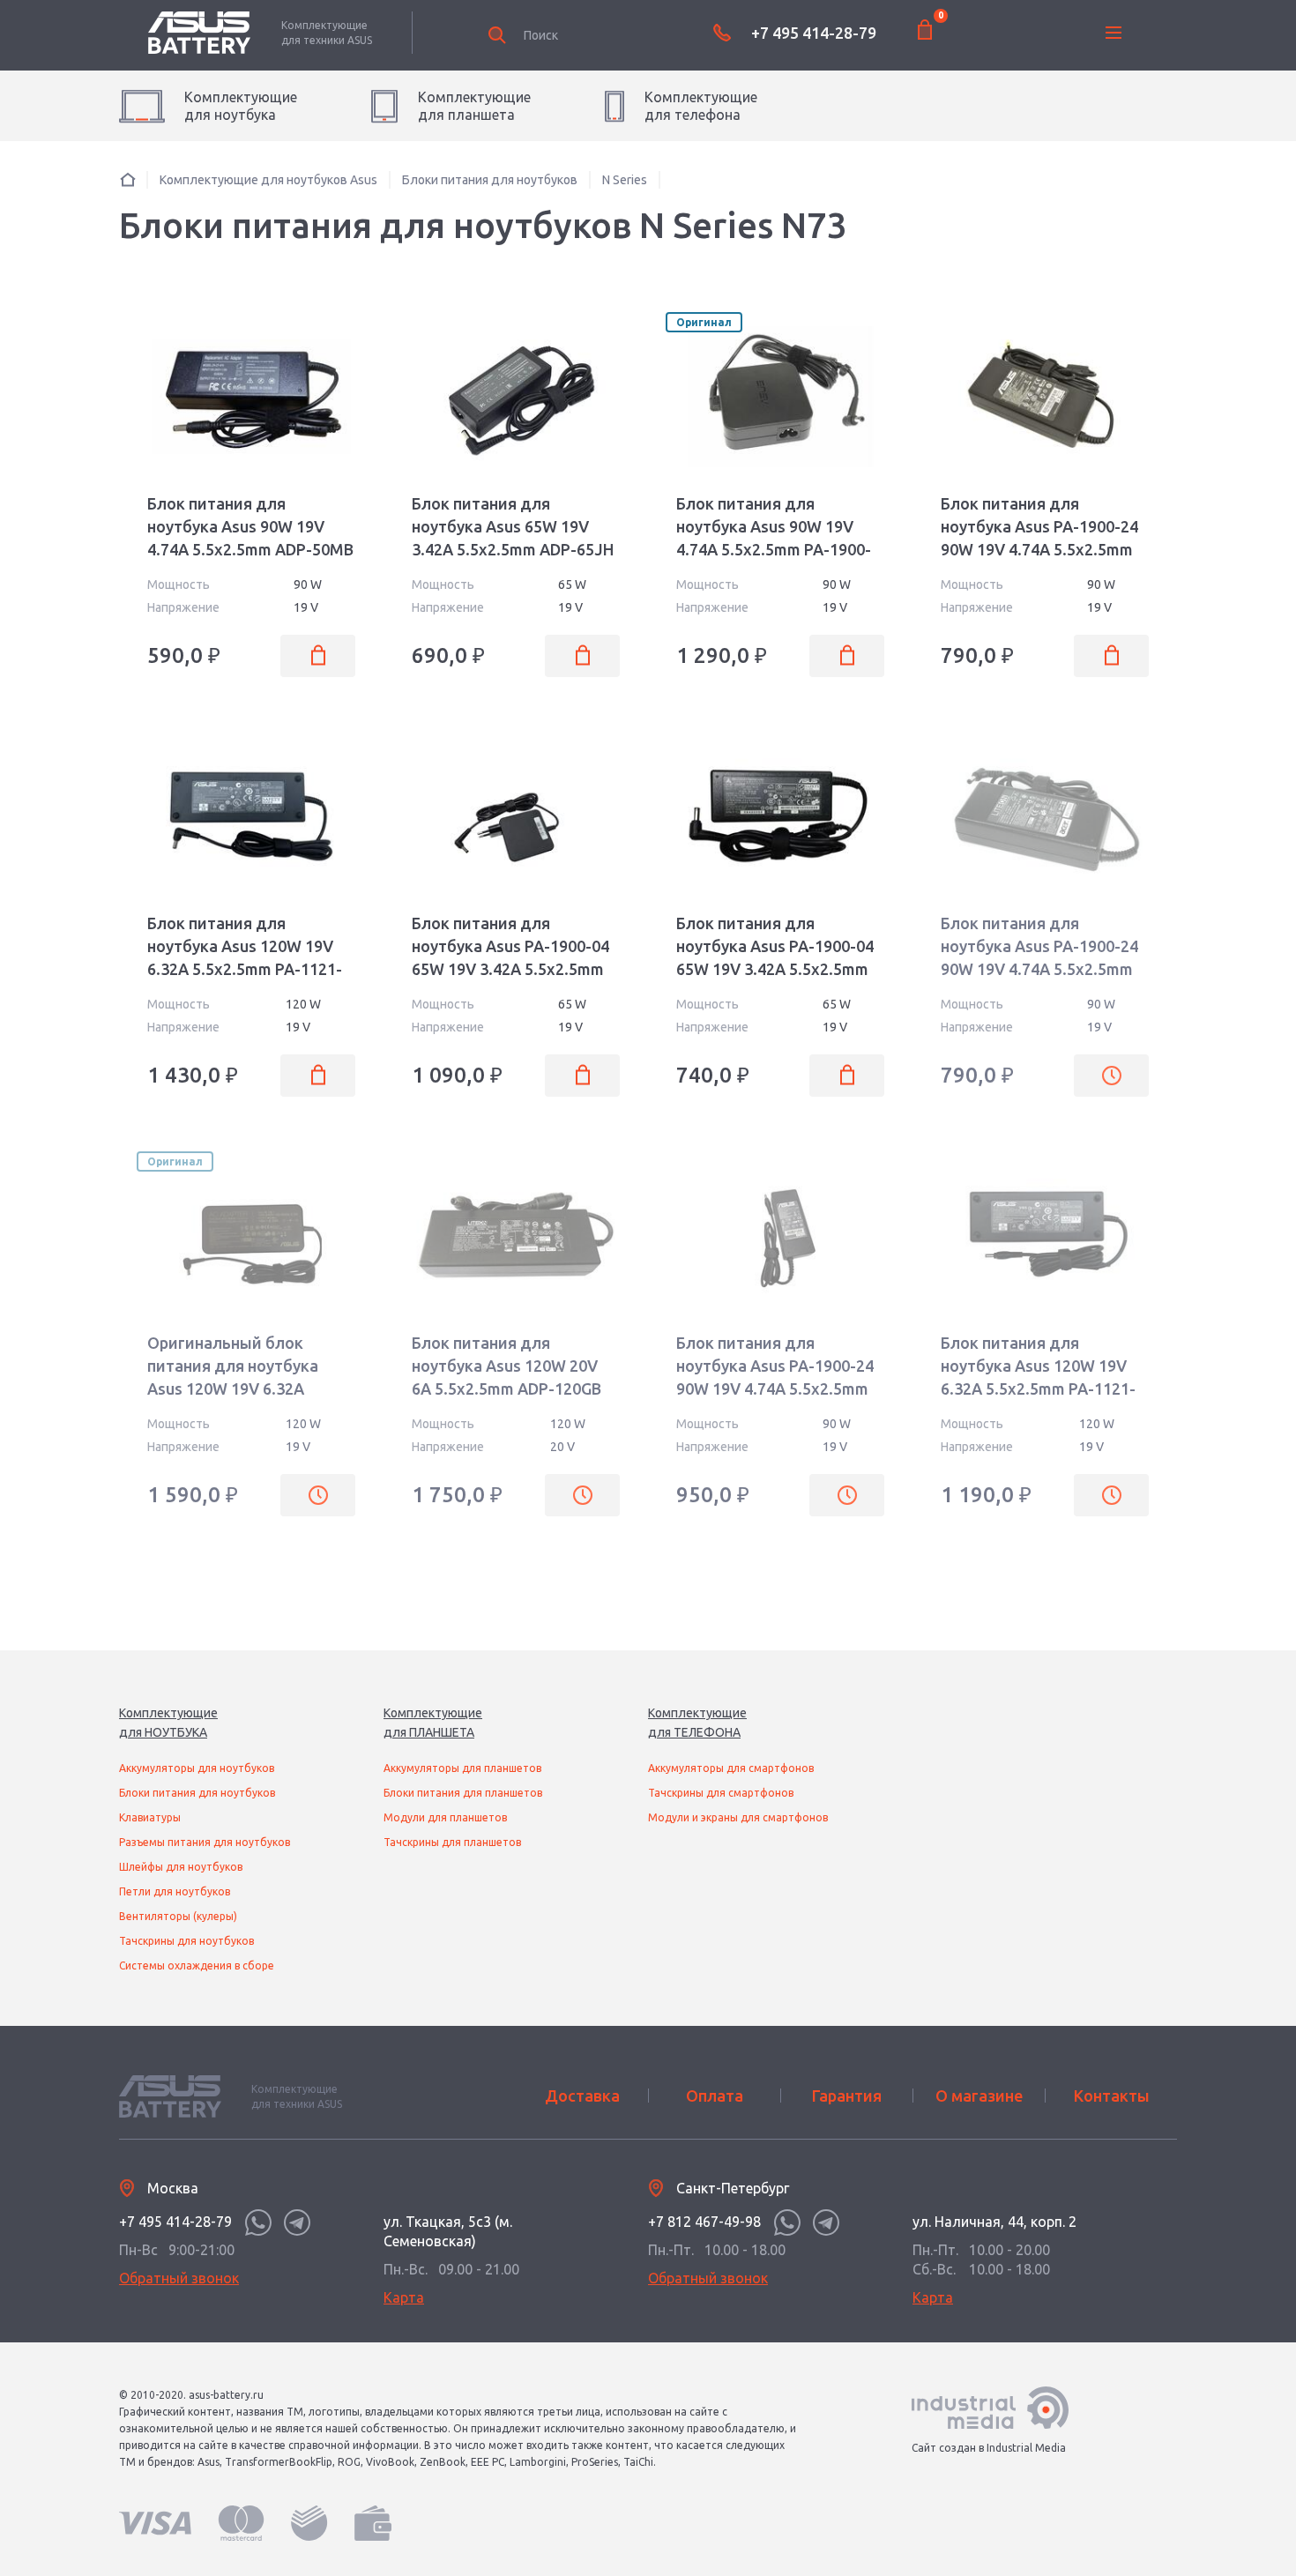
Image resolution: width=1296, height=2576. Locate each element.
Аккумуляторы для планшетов (462, 1768)
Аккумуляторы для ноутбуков (197, 1768)
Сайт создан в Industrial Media (989, 2448)
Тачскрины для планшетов (452, 1842)
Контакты (1112, 2096)
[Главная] (128, 179)
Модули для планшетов (445, 1817)
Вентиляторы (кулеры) (178, 1916)
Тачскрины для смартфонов (721, 1793)
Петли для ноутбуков (175, 1891)
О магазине (979, 2096)
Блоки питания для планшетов (463, 1793)
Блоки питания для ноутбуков (197, 1793)
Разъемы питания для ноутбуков (205, 1842)
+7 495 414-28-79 (814, 33)
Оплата (715, 2096)
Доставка (582, 2096)
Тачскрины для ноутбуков (186, 1941)
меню (1114, 33)
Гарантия (847, 2096)
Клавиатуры (150, 1817)
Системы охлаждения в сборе (197, 1966)
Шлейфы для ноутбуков (181, 1867)
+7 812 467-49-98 (704, 2222)
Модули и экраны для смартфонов (738, 1817)
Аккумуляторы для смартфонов (731, 1768)
